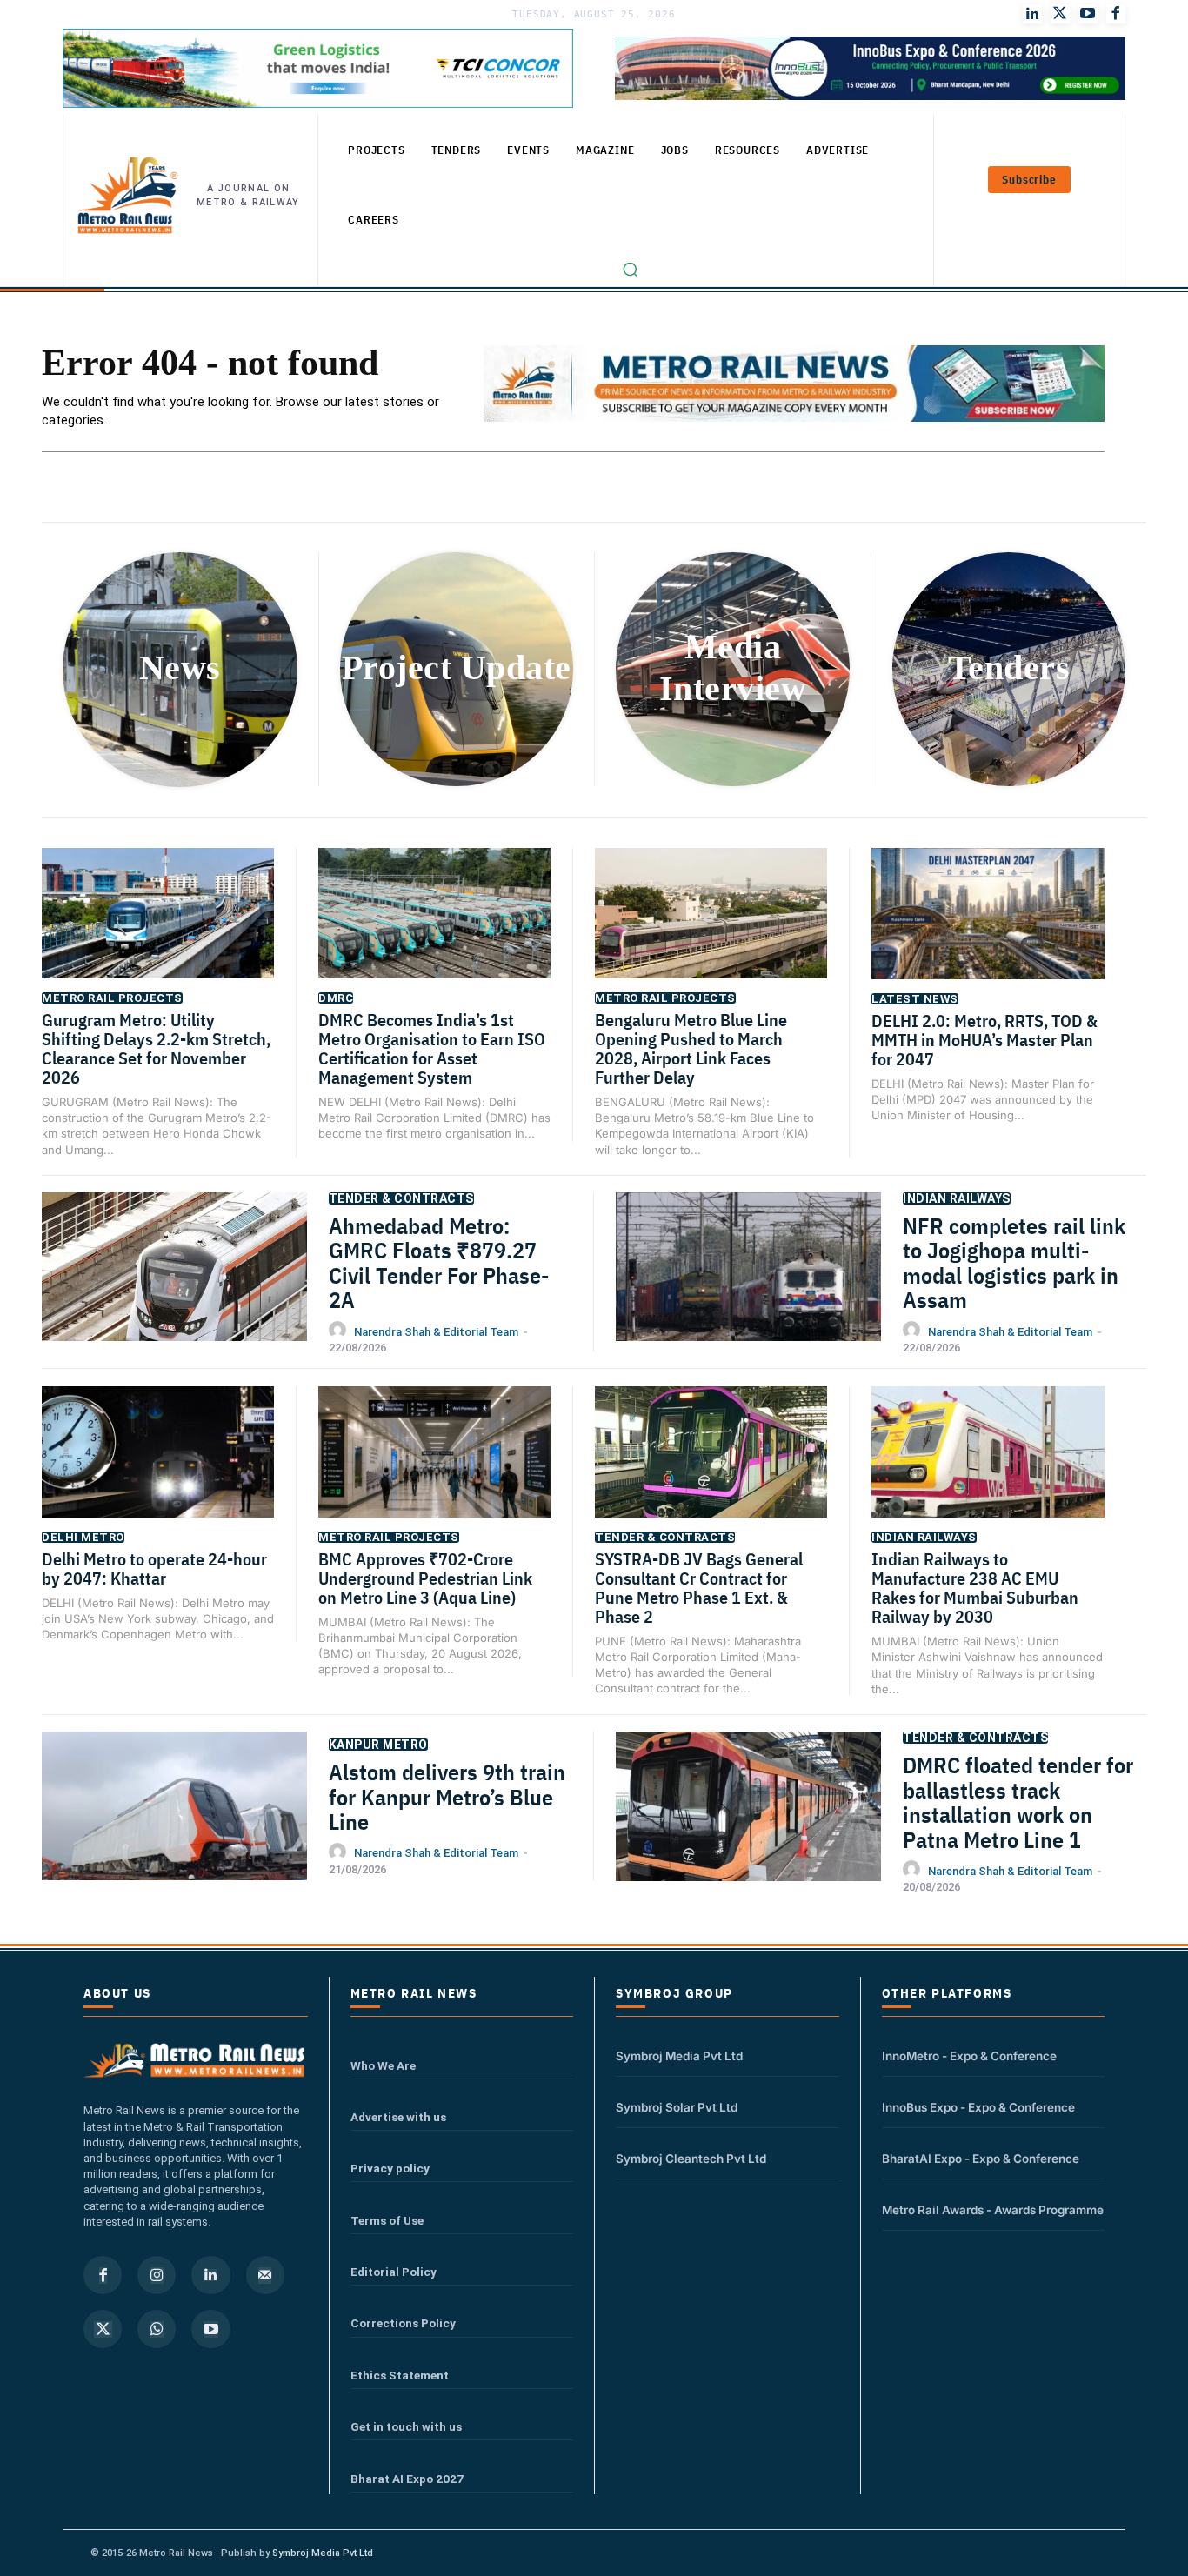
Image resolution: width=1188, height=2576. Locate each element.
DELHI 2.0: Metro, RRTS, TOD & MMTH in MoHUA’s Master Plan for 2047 (984, 1040)
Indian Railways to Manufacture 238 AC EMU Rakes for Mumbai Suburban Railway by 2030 (975, 1588)
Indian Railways (957, 1198)
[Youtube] (1088, 14)
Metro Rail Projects (112, 998)
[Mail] (265, 2275)
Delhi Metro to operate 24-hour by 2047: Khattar (154, 1568)
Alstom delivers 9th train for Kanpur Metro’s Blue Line (447, 1796)
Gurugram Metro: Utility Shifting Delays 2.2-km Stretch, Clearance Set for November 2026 (156, 1048)
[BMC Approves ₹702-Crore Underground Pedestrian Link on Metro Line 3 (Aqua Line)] (434, 1468)
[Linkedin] (210, 2275)
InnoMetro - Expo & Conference (969, 2056)
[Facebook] (1116, 14)
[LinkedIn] (1032, 14)
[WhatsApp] (157, 2329)
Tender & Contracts (401, 1198)
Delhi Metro (83, 1537)
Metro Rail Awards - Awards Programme (993, 2210)
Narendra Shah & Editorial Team (436, 1332)
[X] (103, 2329)
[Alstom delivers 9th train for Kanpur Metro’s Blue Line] (174, 1824)
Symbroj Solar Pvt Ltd (677, 2107)
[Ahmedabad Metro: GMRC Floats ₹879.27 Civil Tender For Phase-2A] (174, 1285)
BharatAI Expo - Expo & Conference (981, 2159)
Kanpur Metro (378, 1745)
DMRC (336, 998)
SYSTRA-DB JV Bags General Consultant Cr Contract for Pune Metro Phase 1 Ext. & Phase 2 (699, 1588)
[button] (631, 270)
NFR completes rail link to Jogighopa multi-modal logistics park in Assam (1014, 1263)
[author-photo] (340, 1331)
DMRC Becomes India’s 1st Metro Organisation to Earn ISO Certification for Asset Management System (432, 1048)
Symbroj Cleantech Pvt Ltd (691, 2159)
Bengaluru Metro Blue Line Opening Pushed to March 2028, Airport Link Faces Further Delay (691, 1048)
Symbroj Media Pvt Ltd (679, 2056)
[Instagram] (157, 2275)
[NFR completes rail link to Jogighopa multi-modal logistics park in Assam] (748, 1285)
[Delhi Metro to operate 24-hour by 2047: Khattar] (158, 1468)
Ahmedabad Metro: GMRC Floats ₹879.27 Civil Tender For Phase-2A (439, 1263)
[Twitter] (1060, 14)
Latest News (915, 999)
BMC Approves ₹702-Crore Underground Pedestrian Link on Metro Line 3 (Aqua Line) (425, 1578)
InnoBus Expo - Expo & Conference (978, 2107)
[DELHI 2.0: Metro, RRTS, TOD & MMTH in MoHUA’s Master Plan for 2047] (988, 930)
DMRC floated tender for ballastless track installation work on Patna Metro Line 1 (1018, 1802)
